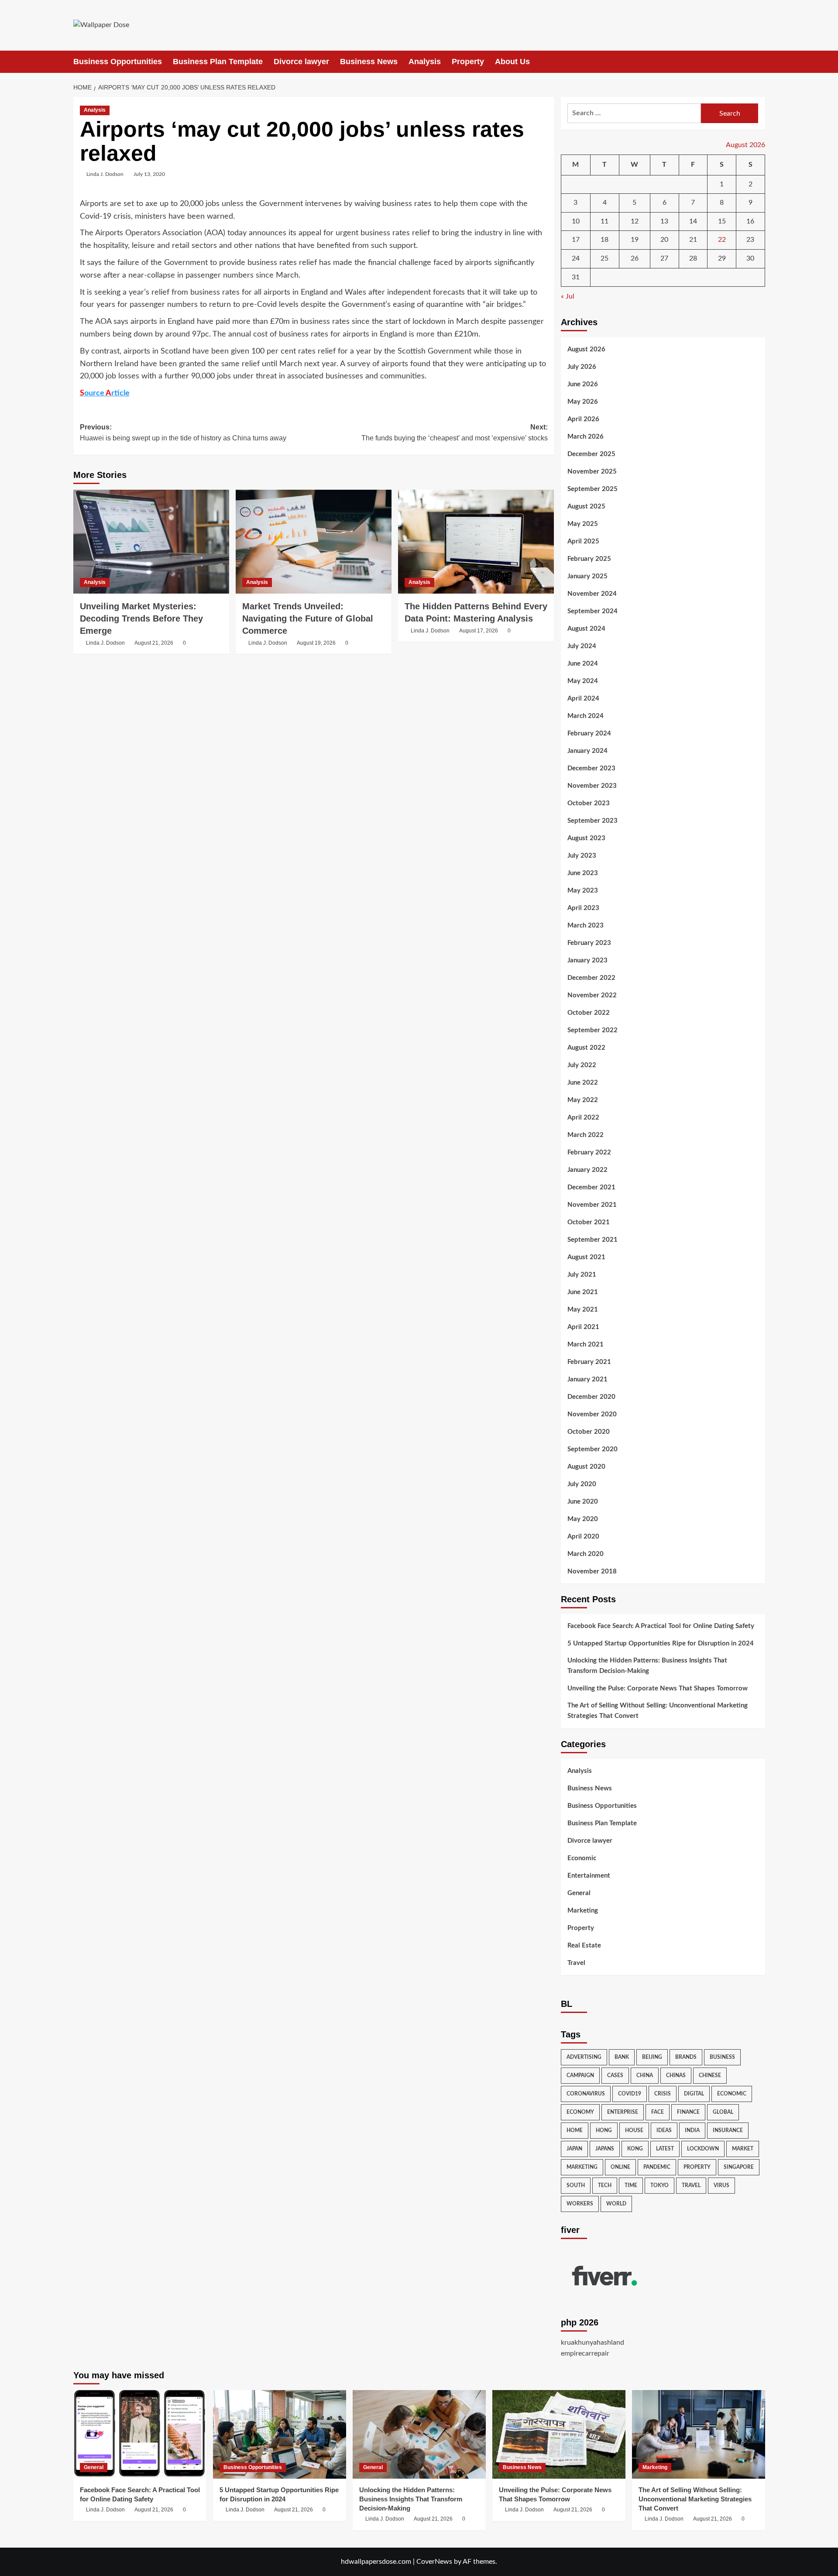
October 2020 (589, 1432)
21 (693, 240)
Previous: (183, 433)
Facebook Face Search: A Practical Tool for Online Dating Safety (661, 1626)
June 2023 (583, 873)
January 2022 (587, 1170)
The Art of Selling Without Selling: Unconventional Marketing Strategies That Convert (658, 1711)
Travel (576, 1963)
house (634, 2130)
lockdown (703, 2149)
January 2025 (587, 576)
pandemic (657, 2167)
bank (622, 2057)
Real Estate (584, 1946)
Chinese (710, 2075)
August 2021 (586, 1257)
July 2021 (582, 1275)
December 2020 (591, 1397)
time (631, 2185)
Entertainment (589, 1876)
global (723, 2112)
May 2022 (583, 1100)
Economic (582, 1858)
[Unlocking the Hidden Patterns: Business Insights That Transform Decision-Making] (419, 2434)
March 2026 (586, 437)
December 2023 (591, 768)
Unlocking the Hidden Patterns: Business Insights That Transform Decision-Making (647, 1666)
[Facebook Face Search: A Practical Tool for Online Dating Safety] (140, 2434)
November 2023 (592, 786)
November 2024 (592, 594)
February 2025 (589, 559)
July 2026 (582, 367)
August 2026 (586, 349)
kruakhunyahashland (592, 2342)
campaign (580, 2075)
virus (721, 2185)
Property (468, 62)
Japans (605, 2149)
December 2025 (591, 454)
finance (688, 2112)
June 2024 (583, 664)
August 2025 (586, 507)
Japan (574, 2149)
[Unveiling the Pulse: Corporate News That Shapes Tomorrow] (559, 2434)
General (579, 1893)
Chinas (676, 2075)
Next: (455, 433)
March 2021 (586, 1345)
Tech (605, 2185)
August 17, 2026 (479, 631)
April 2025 (583, 541)
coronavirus (586, 2094)
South (576, 2185)
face (658, 2112)
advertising (584, 2057)
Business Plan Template (218, 62)
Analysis (425, 62)
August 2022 (586, 1048)
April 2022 (583, 1118)
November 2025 (592, 472)
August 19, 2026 (316, 643)
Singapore (739, 2167)
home (575, 2130)
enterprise (623, 2112)
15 (722, 221)
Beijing (652, 2057)
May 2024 (583, 681)
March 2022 (586, 1135)
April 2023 (583, 908)
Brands (686, 2057)
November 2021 (592, 1205)
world (616, 2204)
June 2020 (583, 1502)
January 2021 (587, 1379)
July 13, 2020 (149, 174)
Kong (635, 2149)
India (692, 2130)
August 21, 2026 (154, 643)
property (697, 2167)
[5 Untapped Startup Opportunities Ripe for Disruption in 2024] (280, 2434)
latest (665, 2149)
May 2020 (583, 1519)
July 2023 (582, 856)
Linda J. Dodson (105, 174)
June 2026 (583, 384)
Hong (604, 2130)
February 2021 (589, 1362)
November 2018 (592, 1571)
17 (576, 240)
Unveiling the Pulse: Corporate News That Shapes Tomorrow (658, 1688)
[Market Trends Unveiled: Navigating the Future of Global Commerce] (314, 542)
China (645, 2075)
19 (635, 240)
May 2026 (583, 402)
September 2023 (592, 821)
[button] (760, 62)
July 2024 (582, 646)
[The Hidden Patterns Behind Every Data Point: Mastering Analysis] (476, 542)
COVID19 (630, 2094)
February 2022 (589, 1152)
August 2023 (586, 838)
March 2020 (586, 1554)
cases (615, 2075)
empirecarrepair (585, 2353)
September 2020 (592, 1449)
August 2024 (586, 629)
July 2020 (582, 1484)
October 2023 (589, 803)
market (743, 2149)
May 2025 (583, 524)
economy (580, 2112)
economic (732, 2094)
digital (694, 2094)
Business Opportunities (118, 62)
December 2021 (591, 1187)
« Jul (568, 296)
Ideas (664, 2130)
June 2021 (583, 1292)
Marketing (583, 1911)
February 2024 (589, 733)
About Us (512, 62)
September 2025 (592, 489)
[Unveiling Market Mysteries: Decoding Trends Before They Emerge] (151, 542)
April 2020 (583, 1537)
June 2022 (583, 1083)
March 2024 (586, 716)
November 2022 (592, 995)
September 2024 (592, 611)
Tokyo (659, 2185)
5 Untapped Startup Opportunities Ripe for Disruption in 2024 (661, 1643)
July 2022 (582, 1065)
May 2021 (583, 1310)
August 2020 (586, 1467)
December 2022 (591, 978)
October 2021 (589, 1222)
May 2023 (583, 891)
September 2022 (592, 1030)
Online (620, 2167)
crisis (663, 2094)
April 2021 (583, 1327)
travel (691, 2185)
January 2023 (587, 960)
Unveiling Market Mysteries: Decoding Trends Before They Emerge (141, 618)
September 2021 (592, 1240)
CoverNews (434, 2562)
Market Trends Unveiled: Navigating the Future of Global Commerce (308, 618)
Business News (369, 62)
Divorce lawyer (301, 62)
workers (580, 2204)
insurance (728, 2130)
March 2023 (586, 926)
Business (722, 2057)
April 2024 (583, 699)
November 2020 (592, 1414)
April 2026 (583, 419)
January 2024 (587, 751)
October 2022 (589, 1013)
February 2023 (589, 943)
